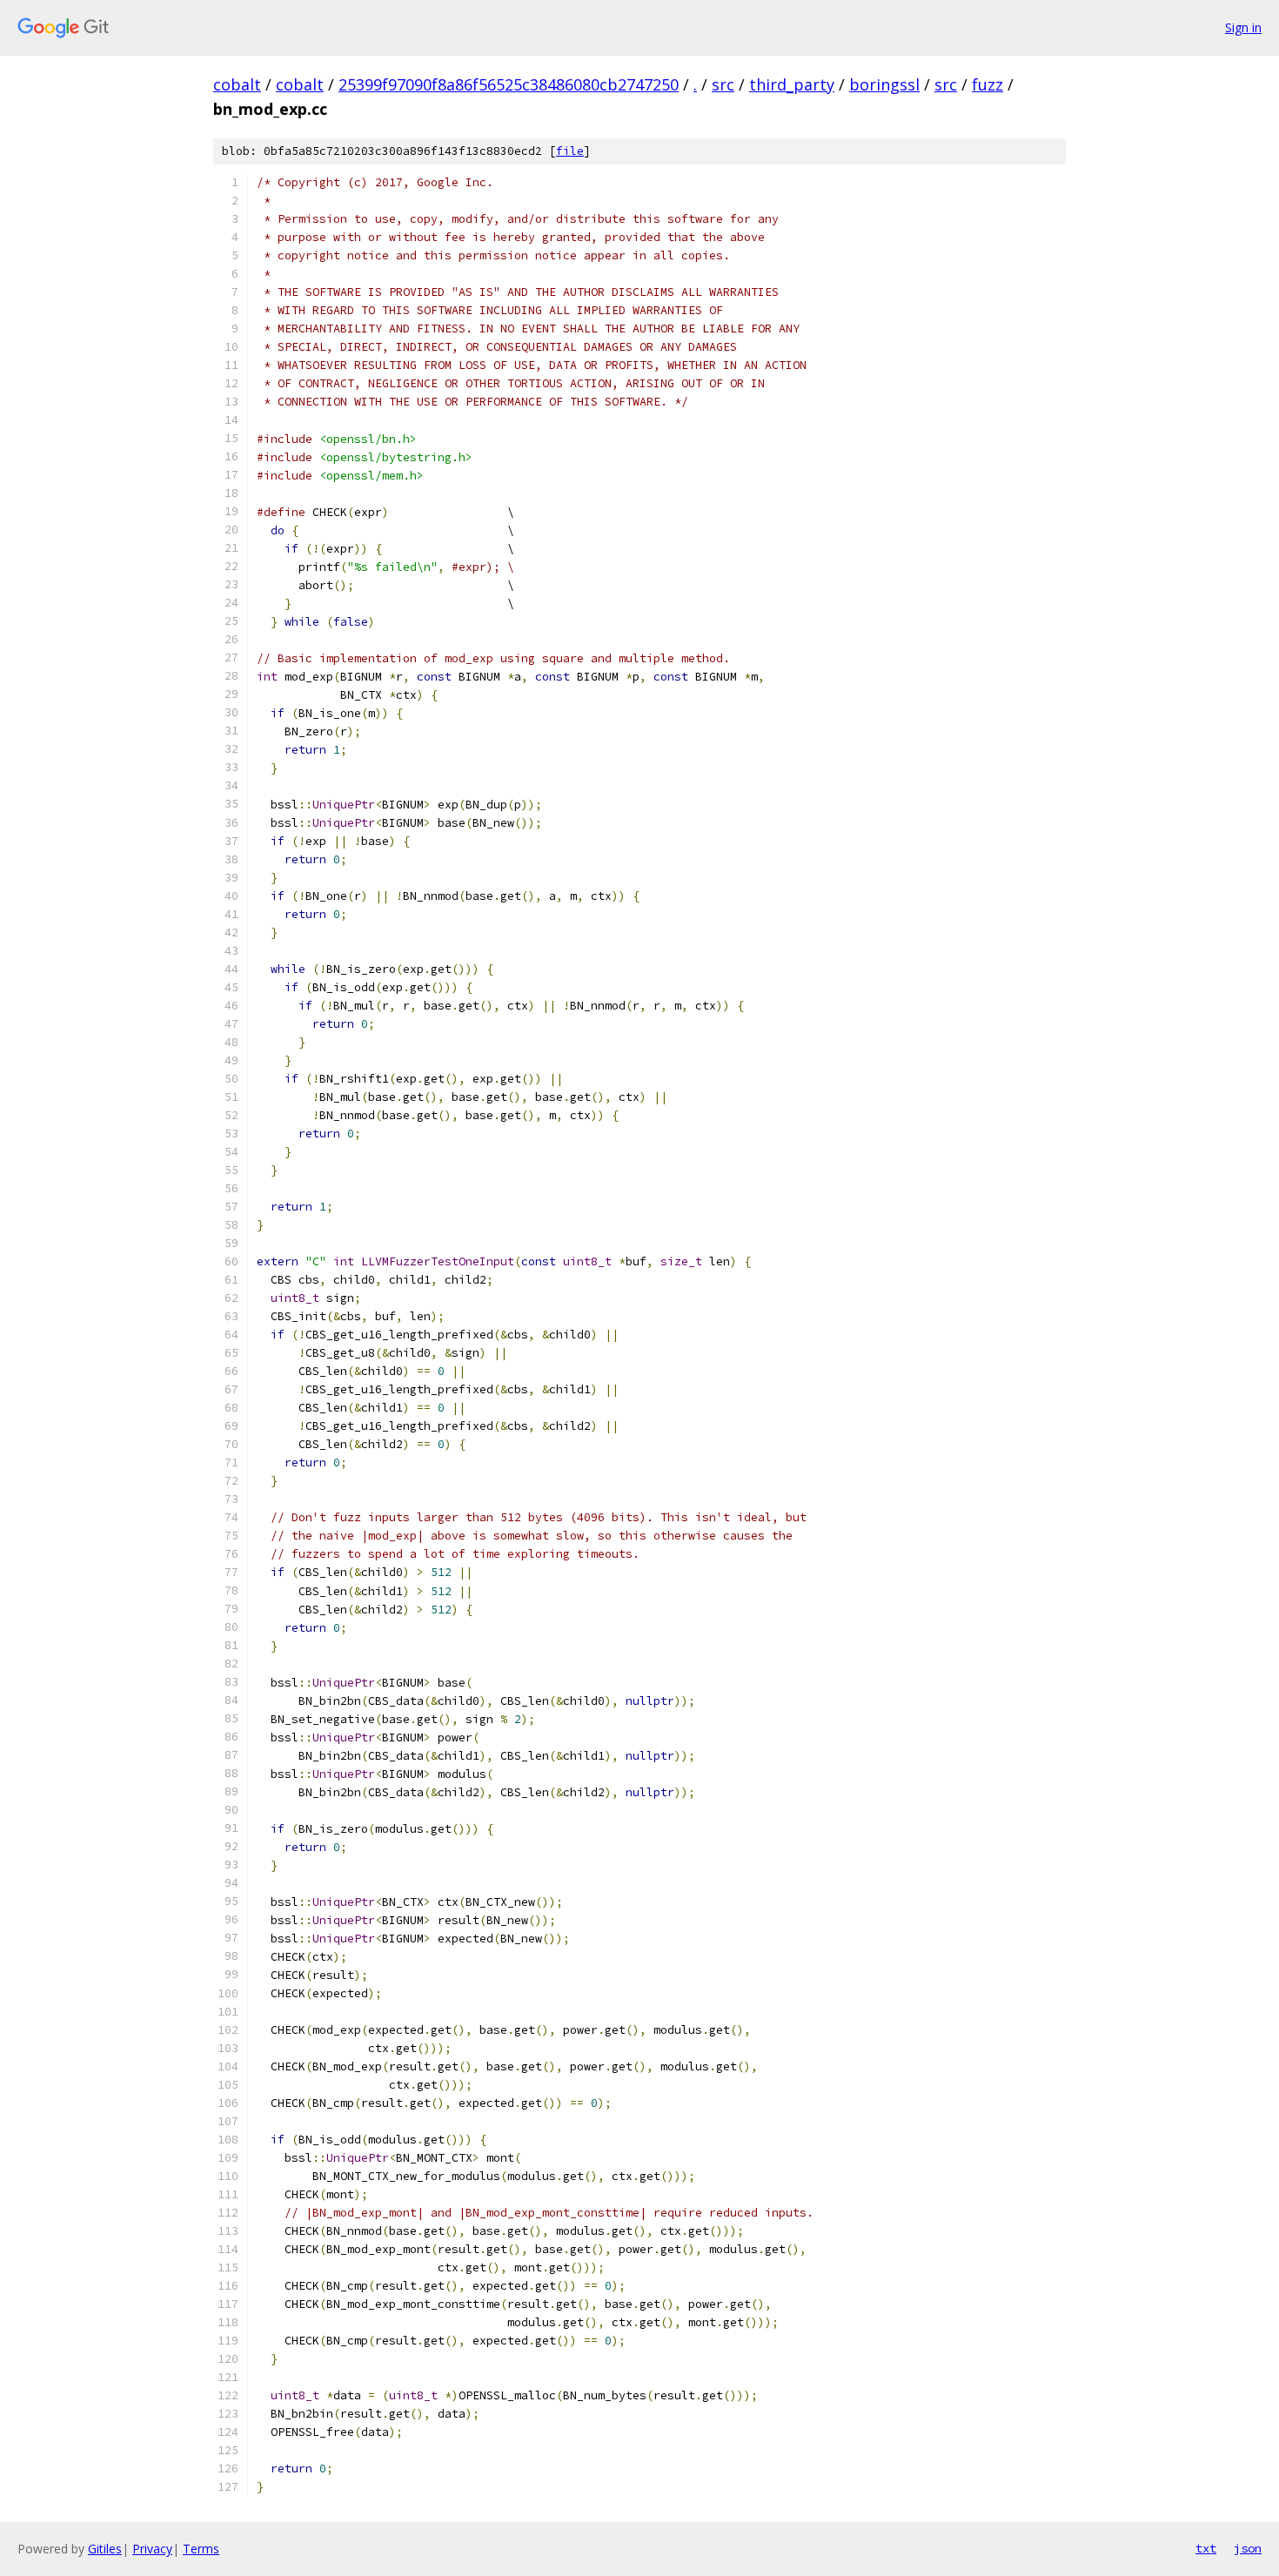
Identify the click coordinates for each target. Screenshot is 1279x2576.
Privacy (152, 2549)
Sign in (1243, 27)
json (1248, 2548)
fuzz (988, 84)
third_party (792, 84)
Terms (201, 2549)
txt (1206, 2548)
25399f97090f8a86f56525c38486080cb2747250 (509, 84)
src (723, 84)
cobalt (237, 84)
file (570, 151)
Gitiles (105, 2549)
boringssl (884, 84)
